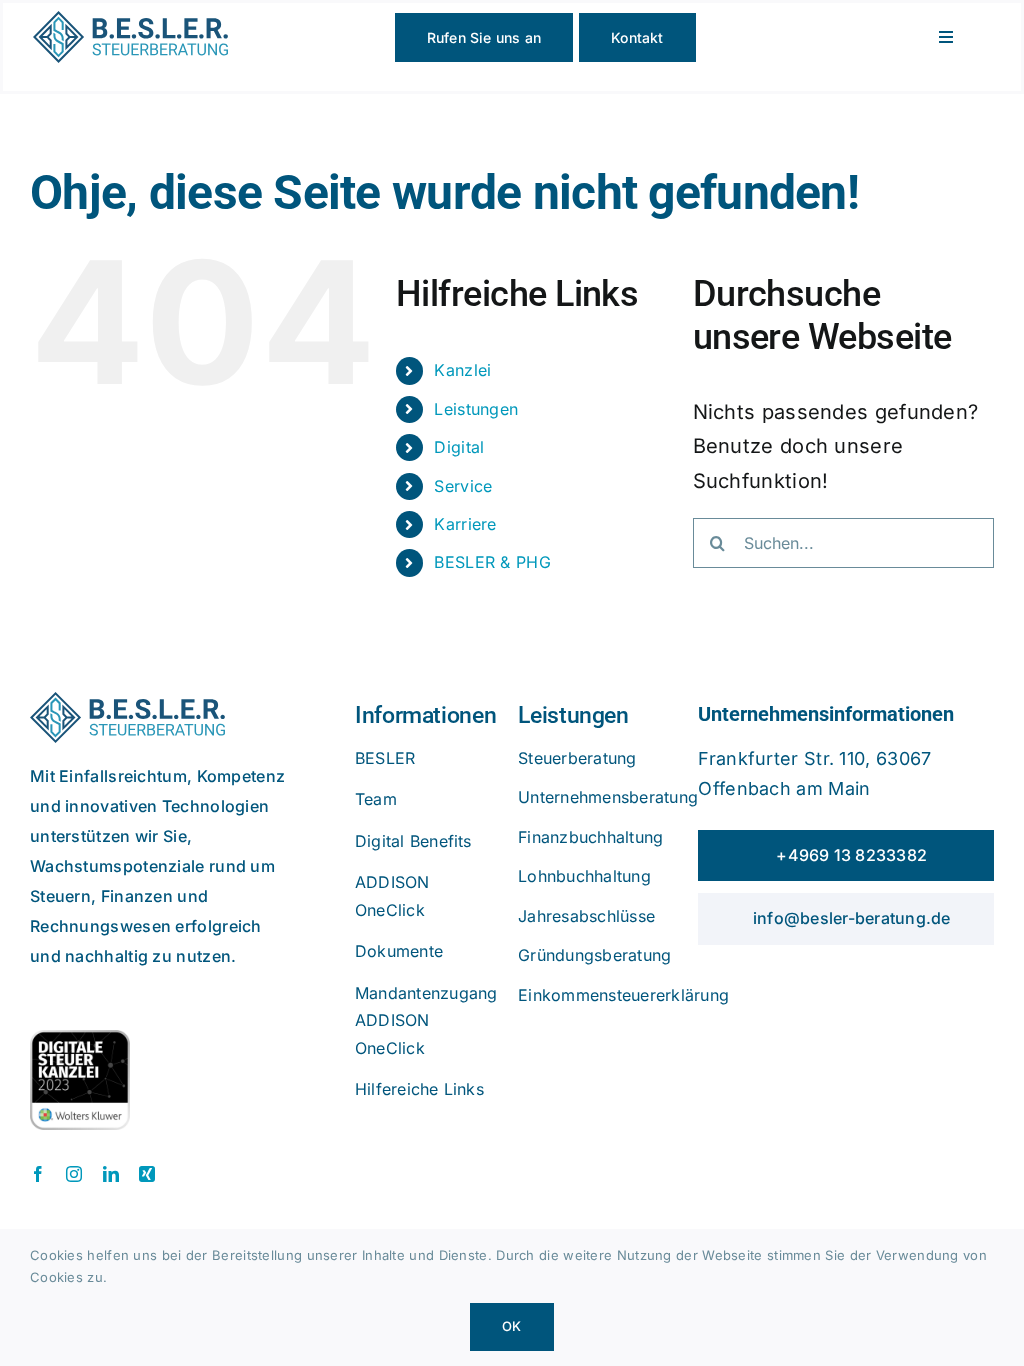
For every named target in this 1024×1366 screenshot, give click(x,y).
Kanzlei (462, 370)
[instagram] (74, 1174)
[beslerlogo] (130, 21)
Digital (459, 447)
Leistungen (476, 409)
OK (511, 1326)
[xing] (147, 1174)
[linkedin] (111, 1174)
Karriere (465, 524)
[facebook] (38, 1174)
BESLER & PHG (492, 562)
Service (463, 486)
